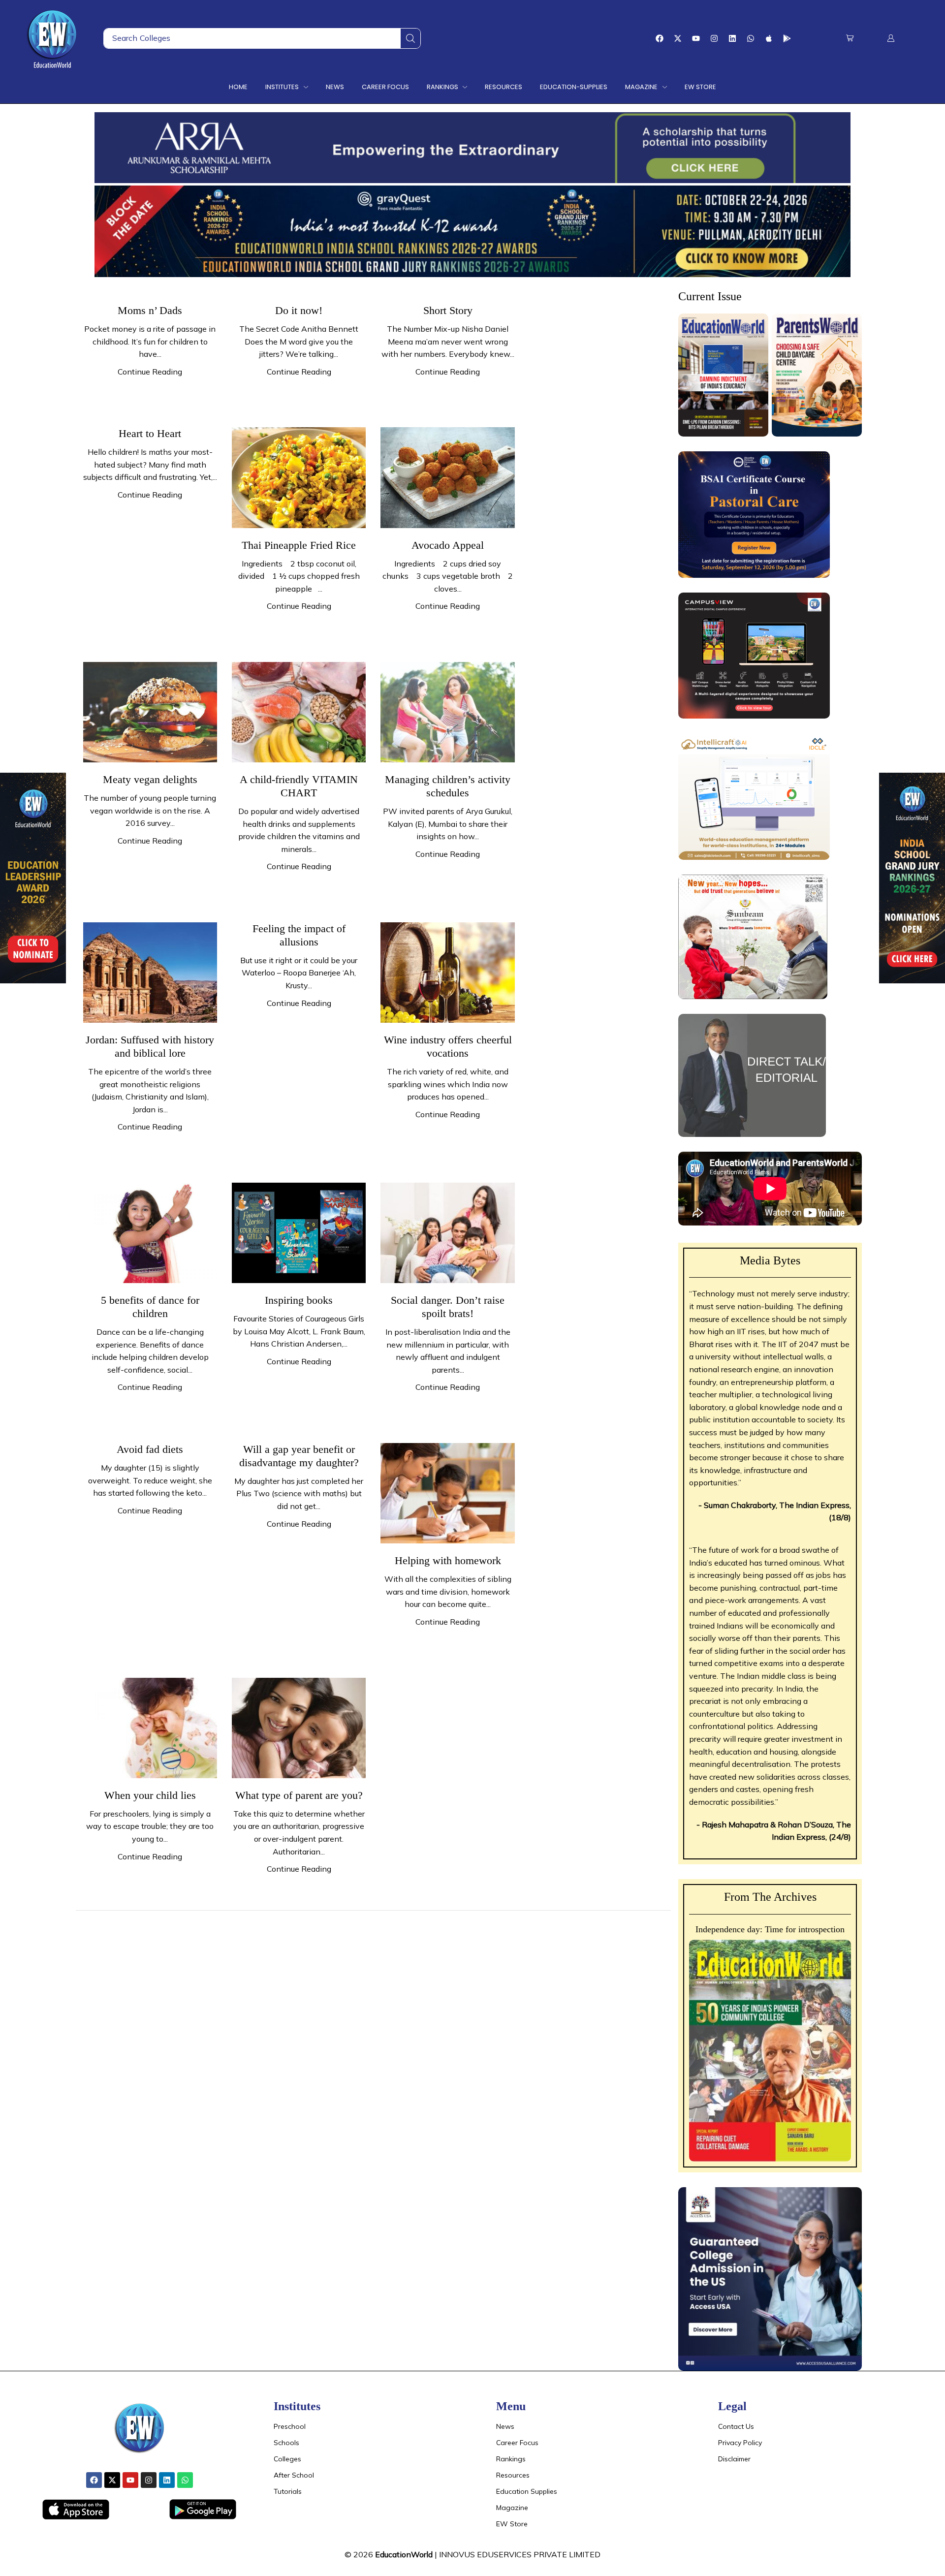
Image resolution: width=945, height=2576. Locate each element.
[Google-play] (787, 38)
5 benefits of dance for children (150, 1307)
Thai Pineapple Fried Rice (299, 545)
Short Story (448, 310)
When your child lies (150, 1795)
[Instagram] (714, 38)
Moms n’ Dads (150, 310)
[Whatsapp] (751, 38)
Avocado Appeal (448, 545)
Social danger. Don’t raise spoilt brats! (448, 1307)
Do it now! (299, 310)
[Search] (410, 38)
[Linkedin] (732, 38)
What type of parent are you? (299, 1795)
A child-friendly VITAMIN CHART (299, 786)
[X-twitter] (678, 38)
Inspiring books (299, 1300)
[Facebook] (660, 38)
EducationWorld (404, 2554)
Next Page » (106, 1932)
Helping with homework (448, 1560)
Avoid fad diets (150, 1449)
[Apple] (769, 38)
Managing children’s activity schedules (448, 786)
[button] (850, 38)
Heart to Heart (150, 433)
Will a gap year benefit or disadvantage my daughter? (299, 1456)
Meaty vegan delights (150, 779)
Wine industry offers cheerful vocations (448, 1046)
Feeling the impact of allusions (299, 935)
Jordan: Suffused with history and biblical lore (150, 1046)
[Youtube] (696, 38)
